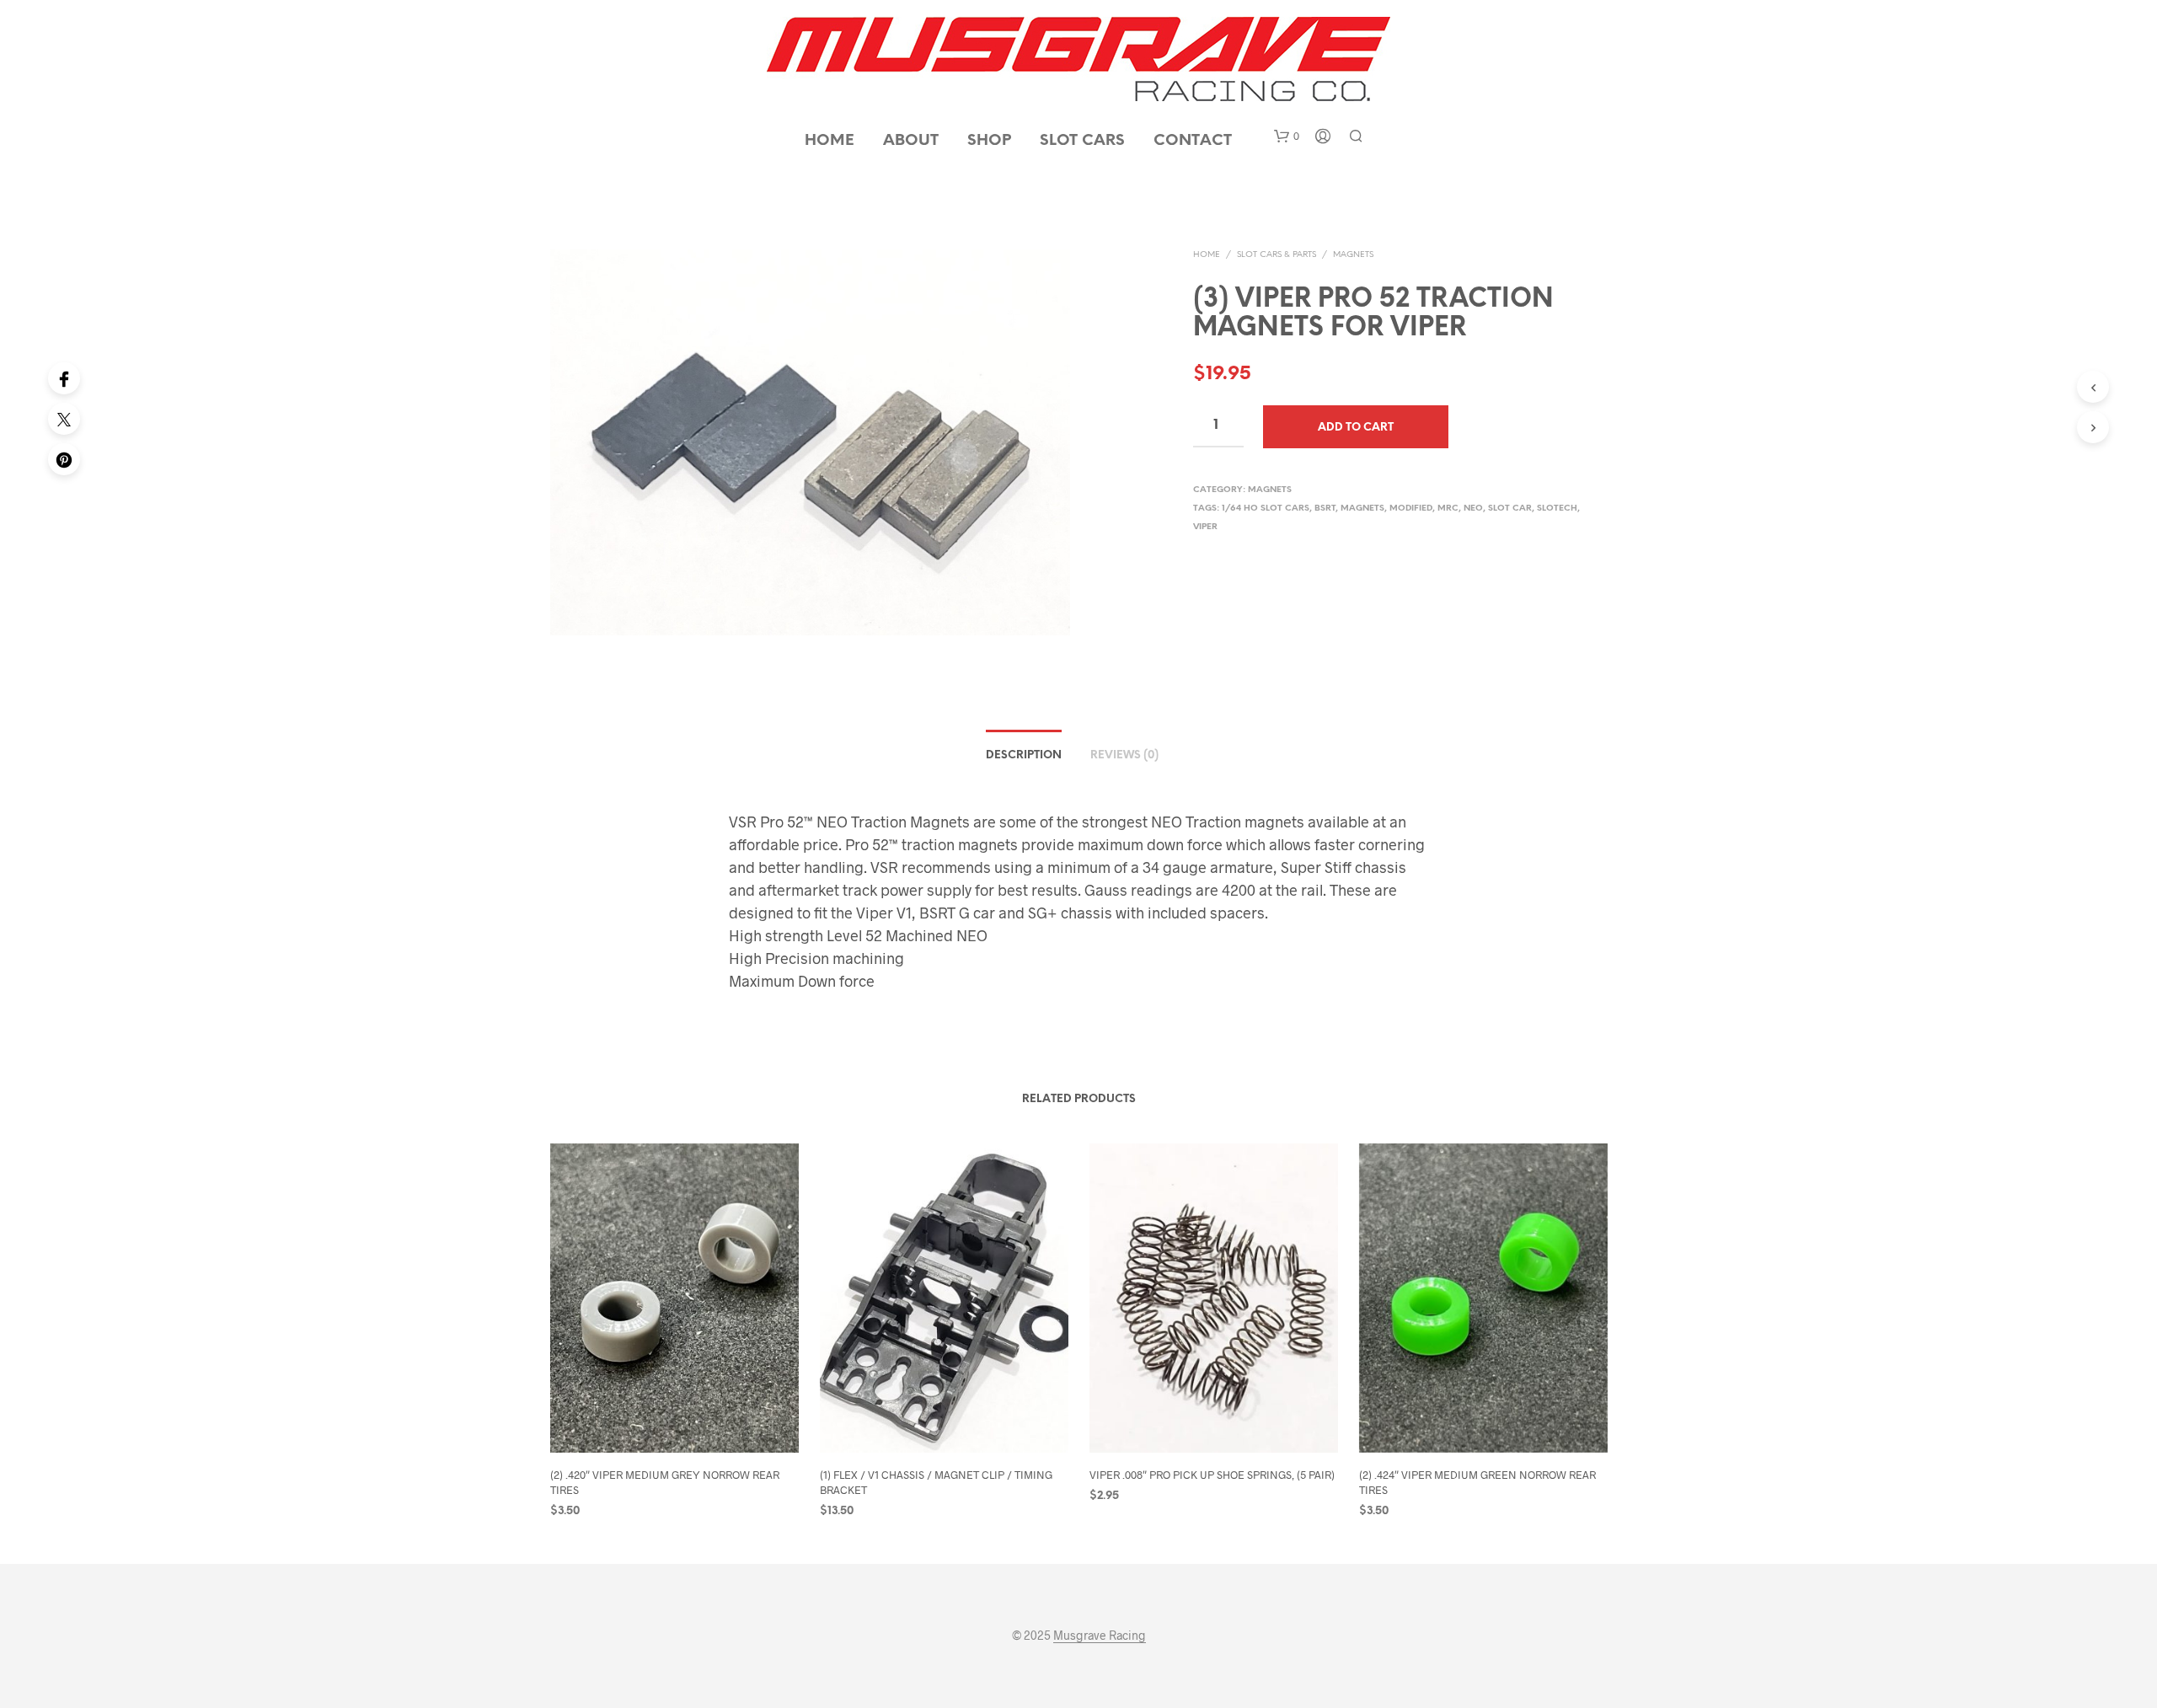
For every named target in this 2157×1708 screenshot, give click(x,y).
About (911, 141)
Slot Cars (1082, 141)
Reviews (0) (1124, 755)
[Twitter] (64, 419)
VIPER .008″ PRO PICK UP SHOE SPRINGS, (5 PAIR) (1212, 1475)
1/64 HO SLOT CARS (1266, 509)
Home (830, 141)
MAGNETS (1353, 255)
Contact (1193, 141)
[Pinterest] (64, 459)
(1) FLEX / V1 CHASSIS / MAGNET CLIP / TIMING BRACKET (936, 1482)
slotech (1557, 509)
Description (1024, 755)
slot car (1510, 509)
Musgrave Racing (1100, 1636)
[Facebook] (64, 378)
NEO (1473, 509)
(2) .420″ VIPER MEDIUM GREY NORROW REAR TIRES (665, 1482)
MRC (1448, 509)
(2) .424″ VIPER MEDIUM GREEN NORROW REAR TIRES (1477, 1482)
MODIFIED (1411, 509)
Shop (989, 141)
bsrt (1325, 509)
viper (1205, 527)
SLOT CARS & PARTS (1277, 255)
